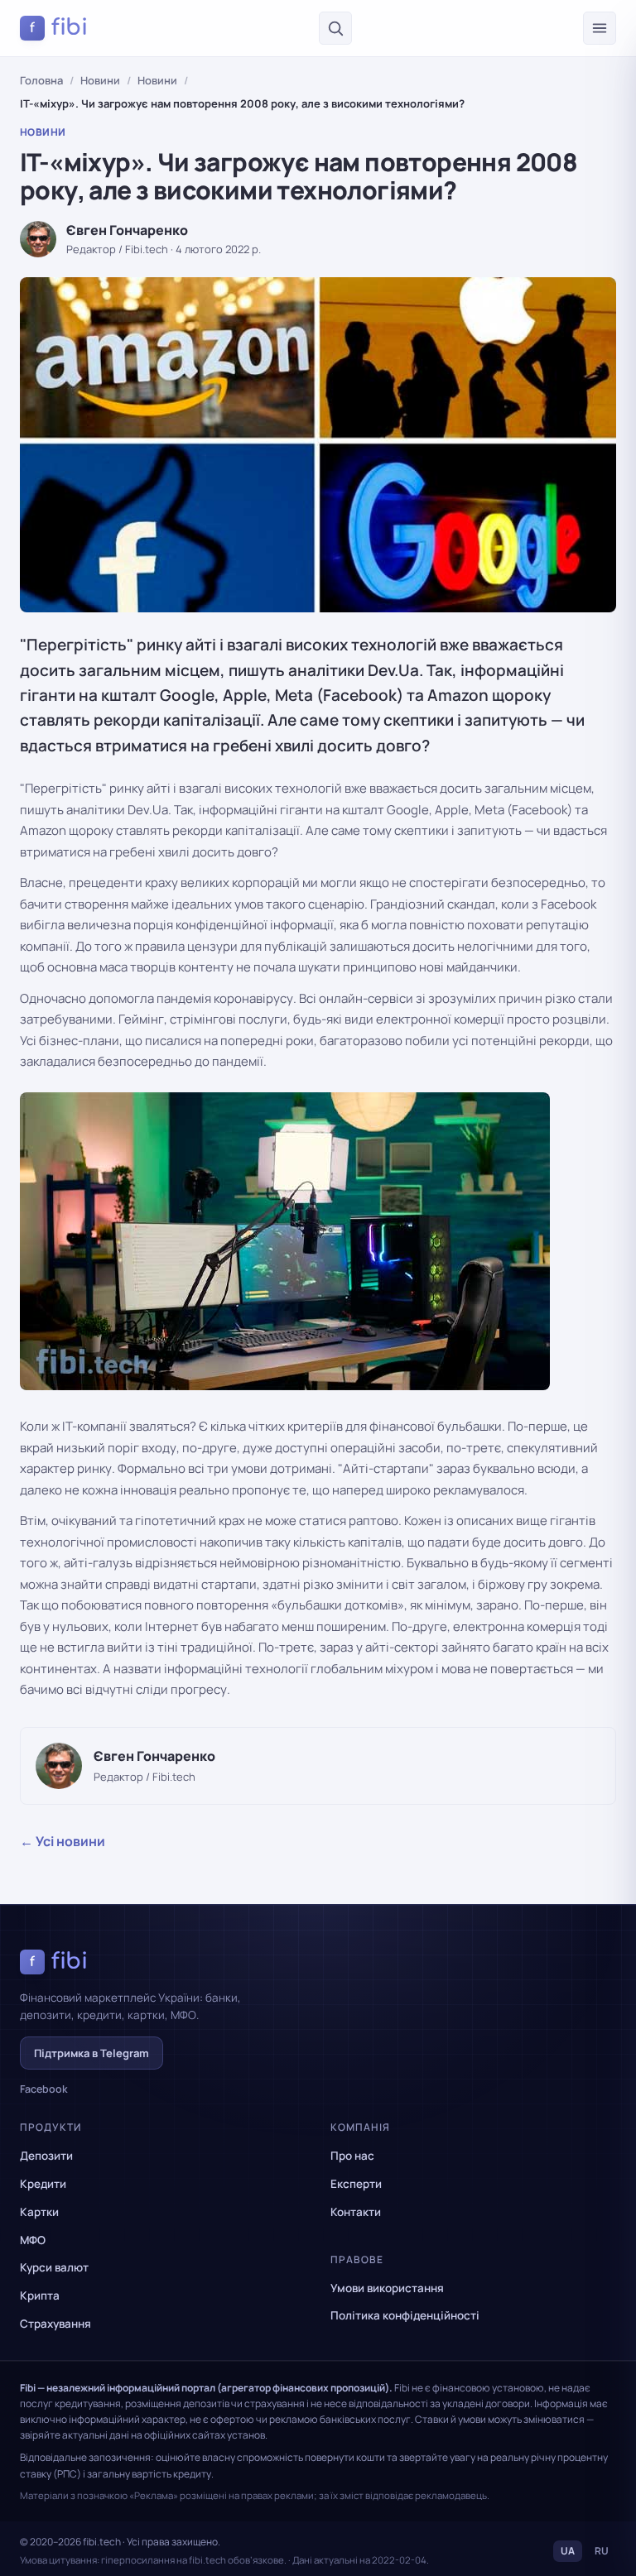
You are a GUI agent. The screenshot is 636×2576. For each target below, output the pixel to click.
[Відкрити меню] (600, 28)
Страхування (55, 2324)
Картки (39, 2212)
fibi (59, 27)
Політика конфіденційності (405, 2315)
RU (602, 2551)
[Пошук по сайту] (335, 28)
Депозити (46, 2156)
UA (568, 2551)
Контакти (356, 2212)
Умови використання (387, 2288)
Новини (100, 80)
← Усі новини (63, 1841)
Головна (41, 80)
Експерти (356, 2184)
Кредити (43, 2184)
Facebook (44, 2089)
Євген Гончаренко (127, 230)
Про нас (352, 2156)
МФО (33, 2240)
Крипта (40, 2295)
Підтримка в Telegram (92, 2053)
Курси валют (54, 2267)
